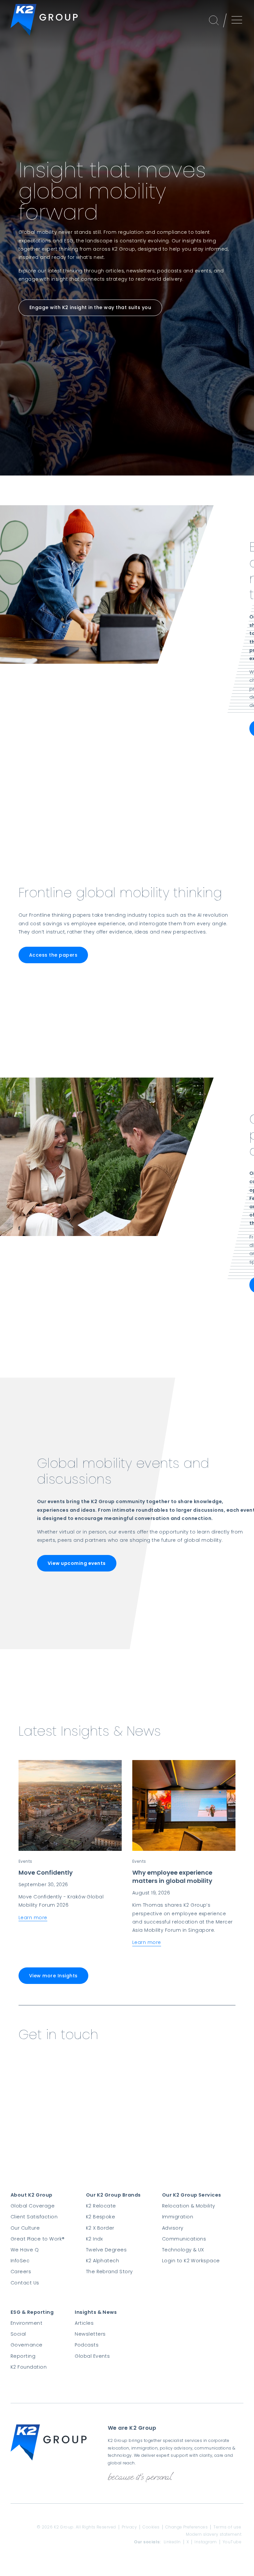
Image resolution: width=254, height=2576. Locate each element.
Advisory (173, 2228)
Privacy (129, 2527)
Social (18, 2334)
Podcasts (87, 2345)
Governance (27, 2345)
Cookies (151, 2527)
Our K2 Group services (192, 2195)
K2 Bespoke (101, 2217)
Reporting (23, 2356)
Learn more (33, 1918)
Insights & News (96, 2312)
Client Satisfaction (34, 2217)
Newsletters (90, 2334)
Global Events (92, 2356)
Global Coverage (33, 2206)
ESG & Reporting (32, 2312)
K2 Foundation (29, 2367)
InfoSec (20, 2261)
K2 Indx (95, 2239)
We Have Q (25, 2250)
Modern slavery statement (214, 2534)
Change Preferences (187, 2527)
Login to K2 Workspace (191, 2261)
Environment (26, 2323)
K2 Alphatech (103, 2261)
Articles (84, 2323)
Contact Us (25, 2283)
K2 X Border (100, 2228)
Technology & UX (183, 2250)
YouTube (232, 2542)
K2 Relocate (101, 2206)
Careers (21, 2272)
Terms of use (227, 2527)
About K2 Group (32, 2195)
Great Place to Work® (38, 2239)
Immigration (178, 2217)
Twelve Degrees (106, 2250)
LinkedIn (172, 2542)
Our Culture (25, 2228)
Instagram (206, 2542)
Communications (184, 2239)
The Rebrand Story (109, 2272)
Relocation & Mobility (189, 2206)
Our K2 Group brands (113, 2195)
